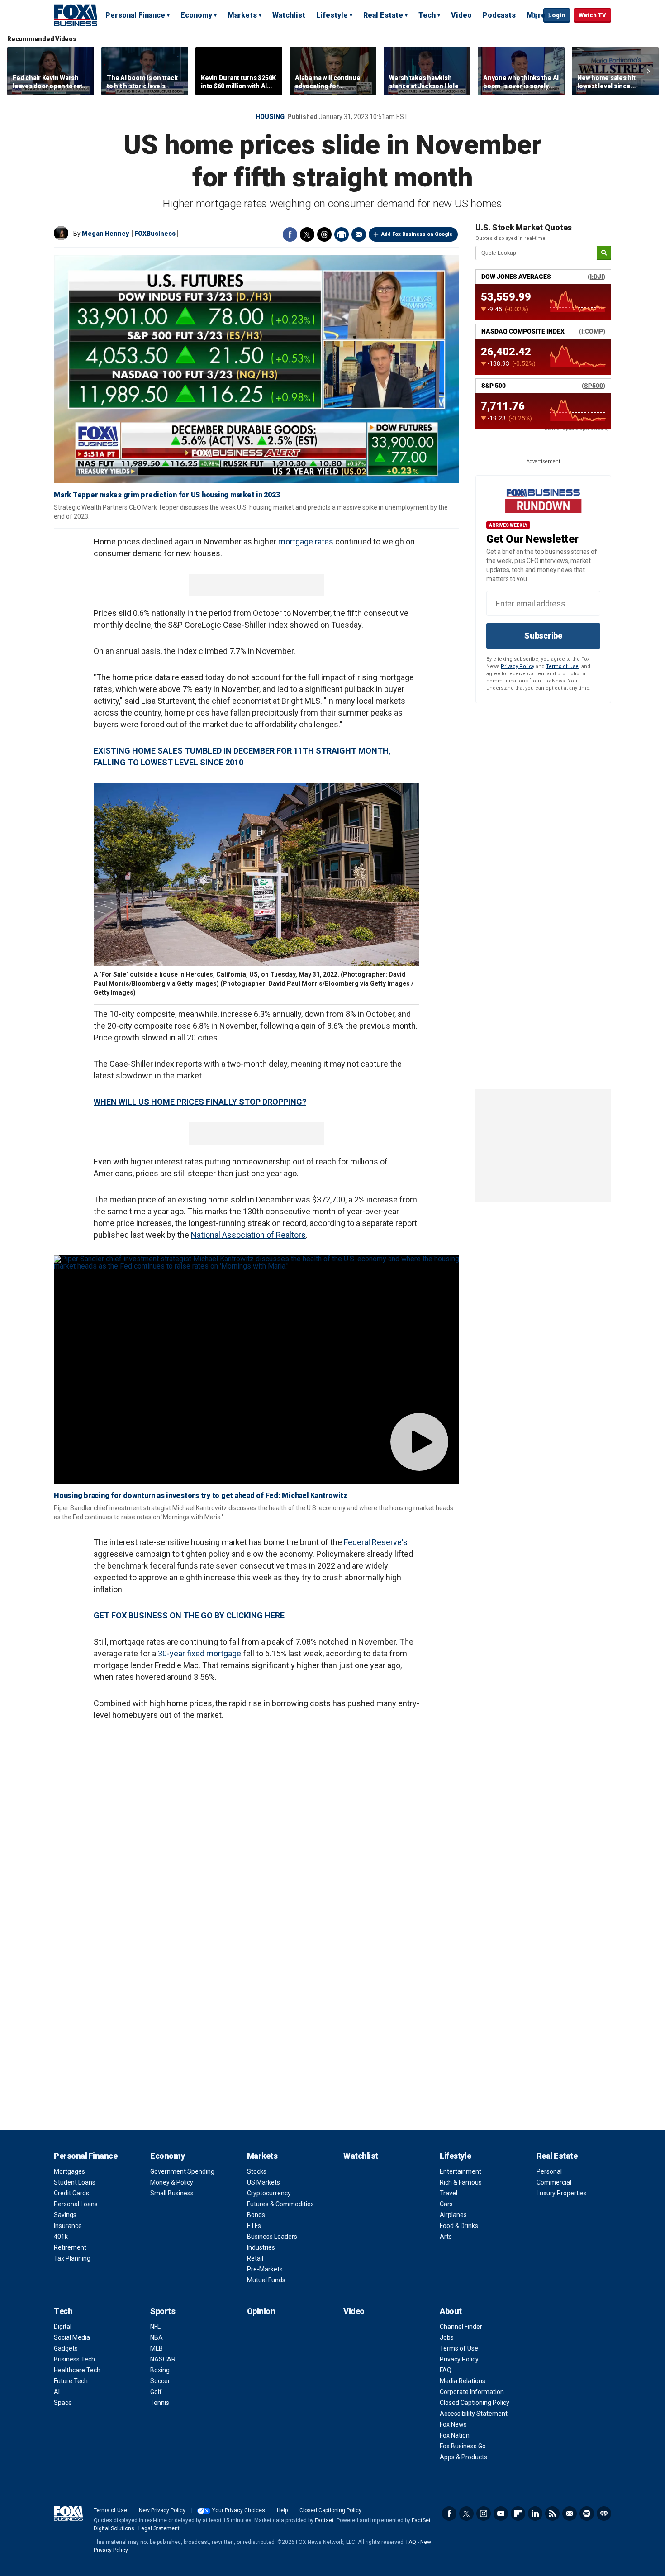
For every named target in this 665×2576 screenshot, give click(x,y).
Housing (270, 117)
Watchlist (289, 15)
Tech (427, 15)
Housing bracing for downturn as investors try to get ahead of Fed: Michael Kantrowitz (201, 1496)
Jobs (447, 2337)
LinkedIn (535, 2514)
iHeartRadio (604, 2514)
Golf (156, 2392)
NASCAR (163, 2359)
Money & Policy (172, 2182)
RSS (552, 2514)
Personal (549, 2171)
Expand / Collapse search (534, 16)
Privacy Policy (518, 666)
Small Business (172, 2193)
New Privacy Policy (162, 2510)
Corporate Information (472, 2392)
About (451, 2311)
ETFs (254, 2226)
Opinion (261, 2311)
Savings (65, 2215)
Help (282, 2510)
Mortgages (69, 2171)
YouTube (501, 2514)
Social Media (72, 2337)
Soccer (160, 2381)
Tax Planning (72, 2258)
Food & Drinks (459, 2226)
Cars (446, 2204)
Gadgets (66, 2348)
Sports (163, 2311)
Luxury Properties (562, 2193)
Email (359, 234)
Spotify (587, 2514)
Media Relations (463, 2381)
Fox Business (76, 15)
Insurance (68, 2226)
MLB (157, 2348)
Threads (324, 234)
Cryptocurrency (269, 2193)
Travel (449, 2193)
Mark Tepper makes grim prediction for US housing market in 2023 (167, 495)
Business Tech (74, 2359)
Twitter (307, 234)
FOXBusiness (155, 234)
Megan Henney (105, 234)
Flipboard (518, 2514)
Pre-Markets (265, 2269)
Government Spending (182, 2171)
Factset (324, 2520)
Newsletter (570, 2514)
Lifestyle (332, 15)
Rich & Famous (461, 2182)
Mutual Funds (266, 2280)
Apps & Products (463, 2457)
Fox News (453, 2424)
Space (63, 2403)
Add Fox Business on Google (417, 234)
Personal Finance (135, 15)
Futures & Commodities (280, 2204)
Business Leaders (272, 2237)
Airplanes (453, 2215)
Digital (63, 2327)
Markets (242, 15)
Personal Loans (76, 2204)
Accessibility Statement (474, 2414)
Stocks (257, 2171)
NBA (157, 2337)
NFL (155, 2327)
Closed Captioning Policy (475, 2403)
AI (57, 2392)
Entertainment (461, 2171)
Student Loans (75, 2182)
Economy (196, 15)
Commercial (554, 2182)
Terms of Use (562, 666)
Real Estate (383, 15)
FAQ (446, 2370)
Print (342, 234)
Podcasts (499, 15)
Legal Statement (159, 2528)
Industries (261, 2247)
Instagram (484, 2514)
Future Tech (71, 2381)
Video (461, 15)
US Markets (264, 2182)
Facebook (290, 234)
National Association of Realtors (248, 1235)
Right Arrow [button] (648, 71)
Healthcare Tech (77, 2370)
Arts (446, 2237)
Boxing (160, 2370)
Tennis (160, 2403)
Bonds (256, 2215)
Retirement (70, 2247)
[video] (256, 1369)
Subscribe (543, 636)
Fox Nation (455, 2435)
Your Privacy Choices (239, 2510)
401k (61, 2237)
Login (557, 15)
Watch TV (592, 15)
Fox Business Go (463, 2446)
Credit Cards (71, 2193)
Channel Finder (461, 2327)
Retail (255, 2258)
